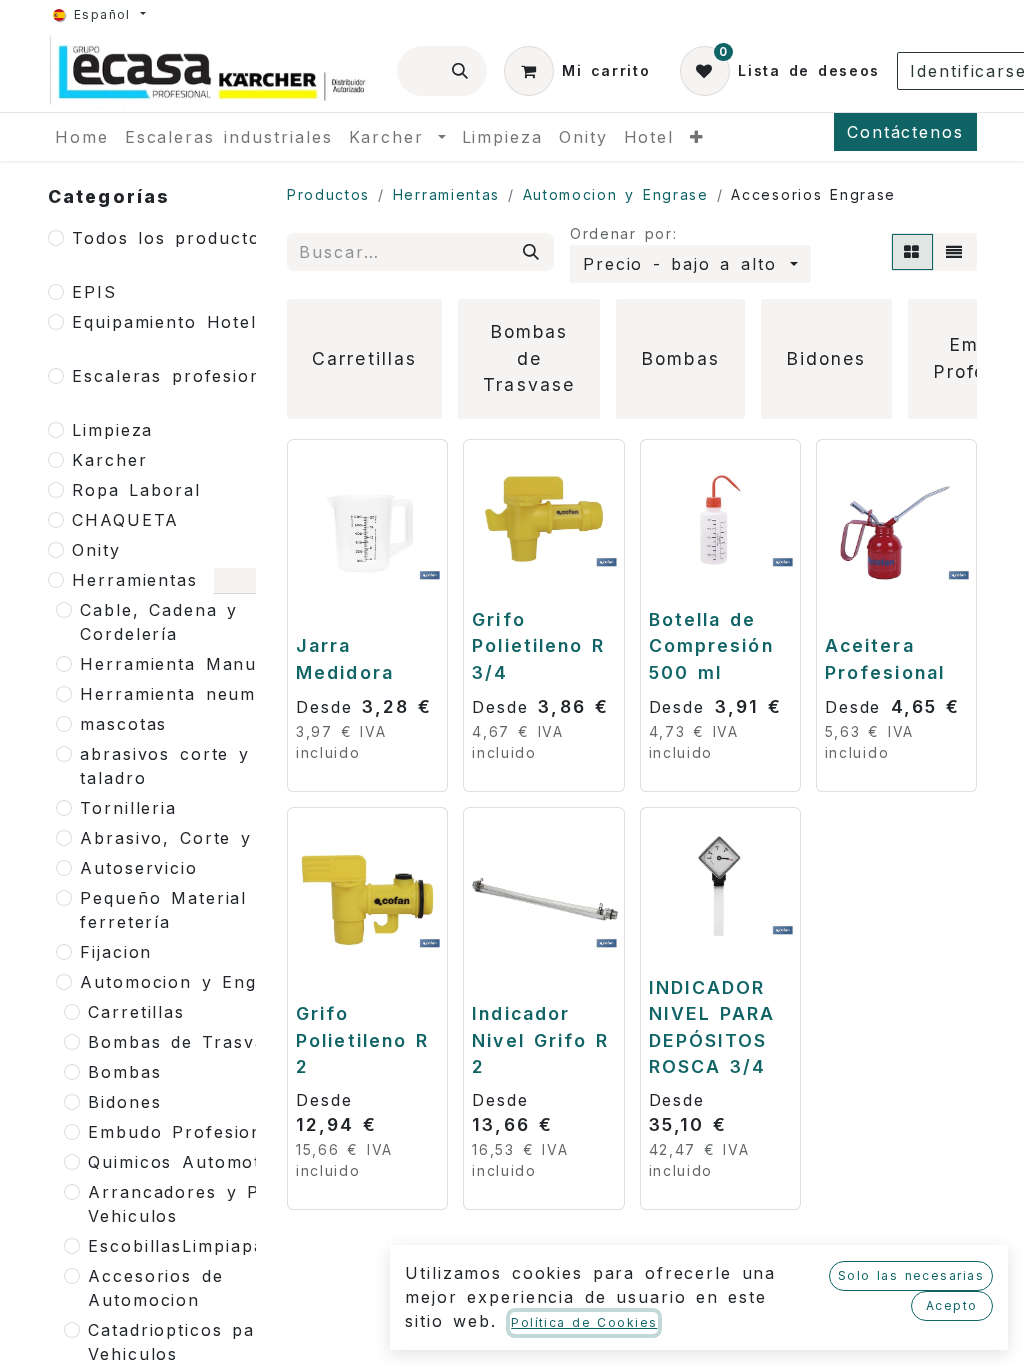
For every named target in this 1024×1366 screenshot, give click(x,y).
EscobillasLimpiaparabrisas (214, 1246)
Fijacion (116, 952)
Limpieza (112, 430)
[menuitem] (82, 137)
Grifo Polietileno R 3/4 (538, 646)
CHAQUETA (125, 520)
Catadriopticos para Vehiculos (181, 1342)
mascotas (123, 724)
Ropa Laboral (136, 490)
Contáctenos (905, 132)
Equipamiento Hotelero (180, 322)
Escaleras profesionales (186, 376)
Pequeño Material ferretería (163, 910)
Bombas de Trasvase (187, 1042)
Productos (328, 194)
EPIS (94, 292)
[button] (690, 264)
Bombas (125, 1072)
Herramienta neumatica (190, 694)
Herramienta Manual (177, 664)
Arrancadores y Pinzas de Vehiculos (214, 1204)
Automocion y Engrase (189, 982)
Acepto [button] (952, 1305)
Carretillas (136, 1012)
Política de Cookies (584, 1322)
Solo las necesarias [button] (911, 1275)
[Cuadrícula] (912, 252)
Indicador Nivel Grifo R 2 (540, 1040)
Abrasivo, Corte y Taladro (206, 838)
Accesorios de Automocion (156, 1288)
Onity (96, 550)
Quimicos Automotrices (197, 1162)
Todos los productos (171, 238)
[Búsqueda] (461, 71)
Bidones (124, 1102)
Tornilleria (128, 808)
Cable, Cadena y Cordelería (159, 622)
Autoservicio (139, 868)
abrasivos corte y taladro (165, 766)
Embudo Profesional (184, 1132)
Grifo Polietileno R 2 (362, 1040)
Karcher (109, 460)
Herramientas (135, 580)
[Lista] (955, 252)
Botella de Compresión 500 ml (711, 646)
